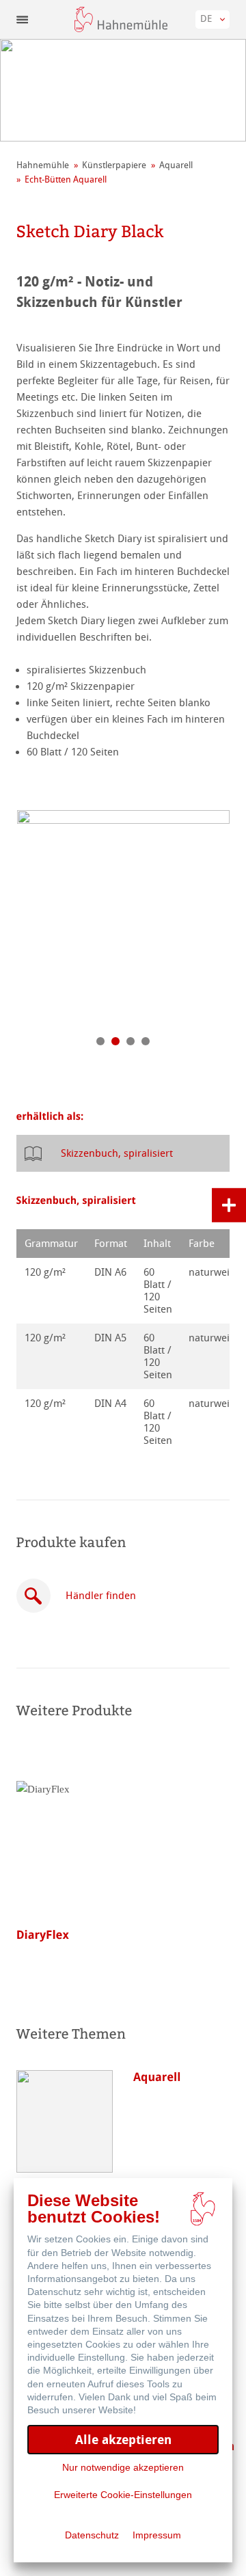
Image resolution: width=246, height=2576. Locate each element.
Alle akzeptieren (123, 2440)
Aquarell (176, 165)
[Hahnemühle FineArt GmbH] (121, 19)
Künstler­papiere (114, 165)
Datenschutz (92, 2535)
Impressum (157, 2535)
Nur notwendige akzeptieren (123, 2467)
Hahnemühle (43, 165)
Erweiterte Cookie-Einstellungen (123, 2495)
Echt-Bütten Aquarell (66, 179)
